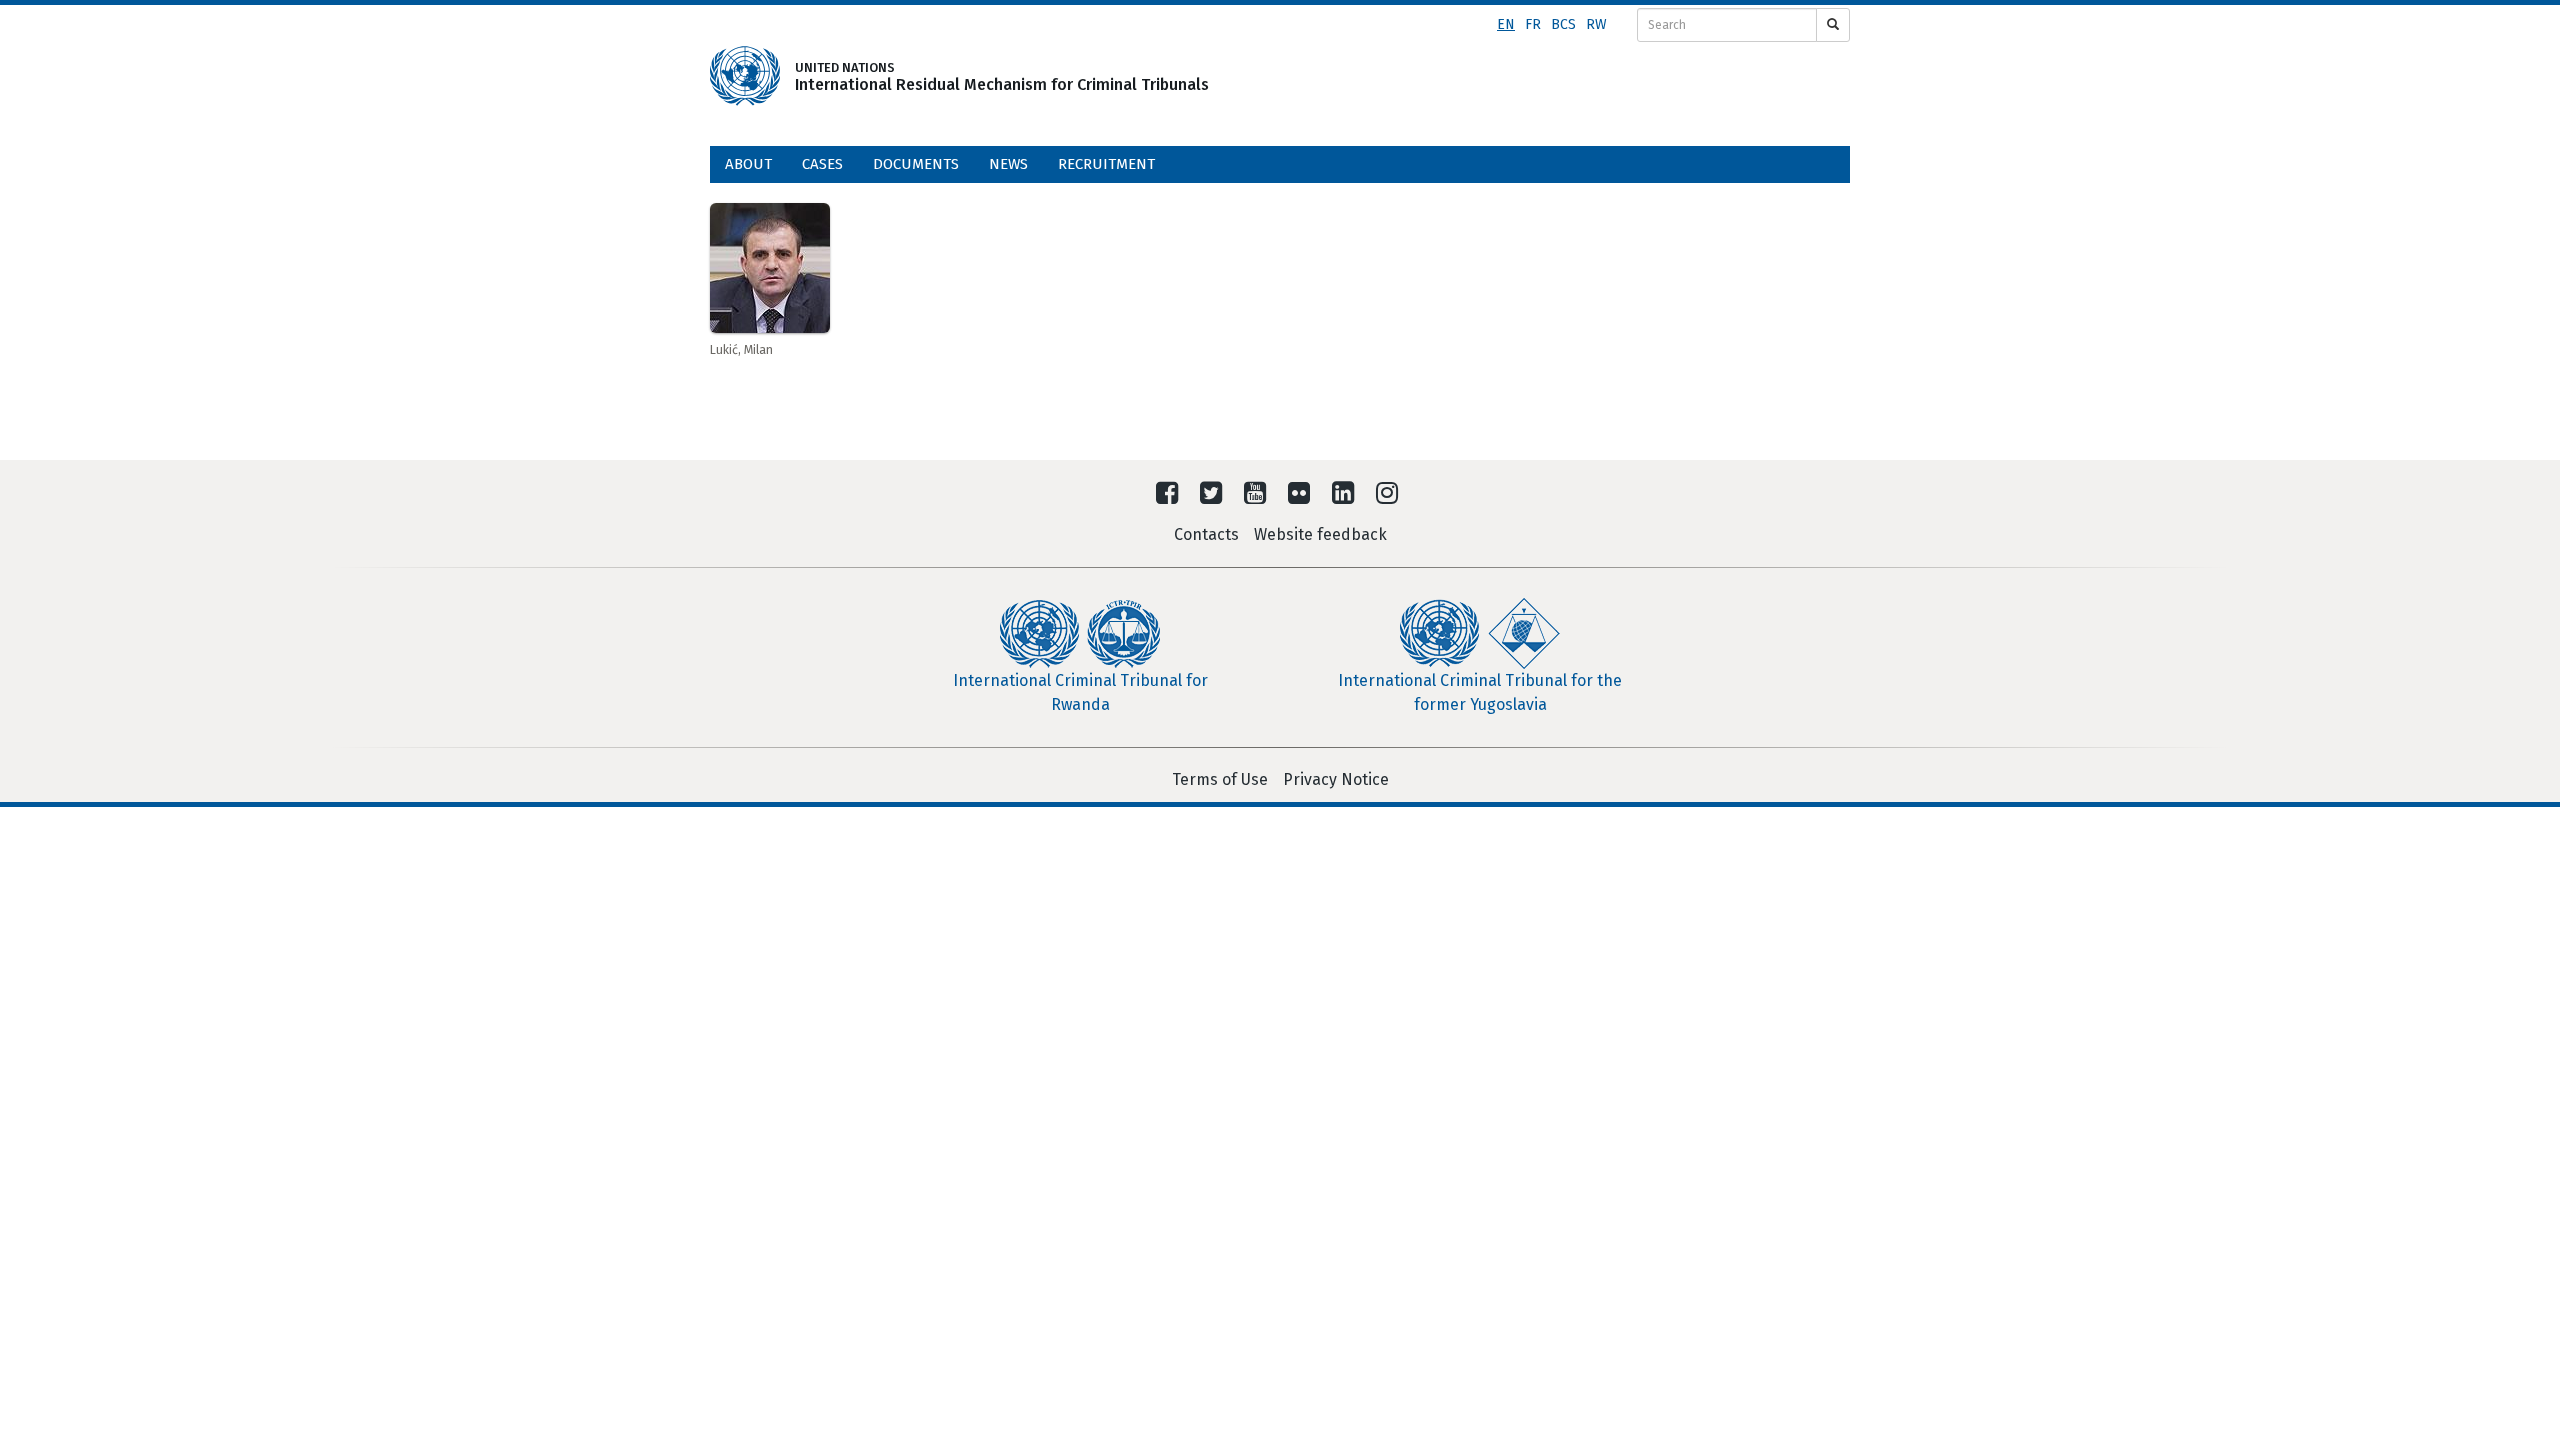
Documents (916, 164)
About (748, 164)
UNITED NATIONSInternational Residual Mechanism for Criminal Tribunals (972, 76)
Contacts (1206, 534)
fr (1533, 24)
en (1506, 24)
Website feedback (1320, 534)
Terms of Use (1220, 779)
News (1008, 164)
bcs (1563, 24)
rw (1596, 24)
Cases (822, 164)
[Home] (745, 76)
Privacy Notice (1336, 779)
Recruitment (1106, 164)
